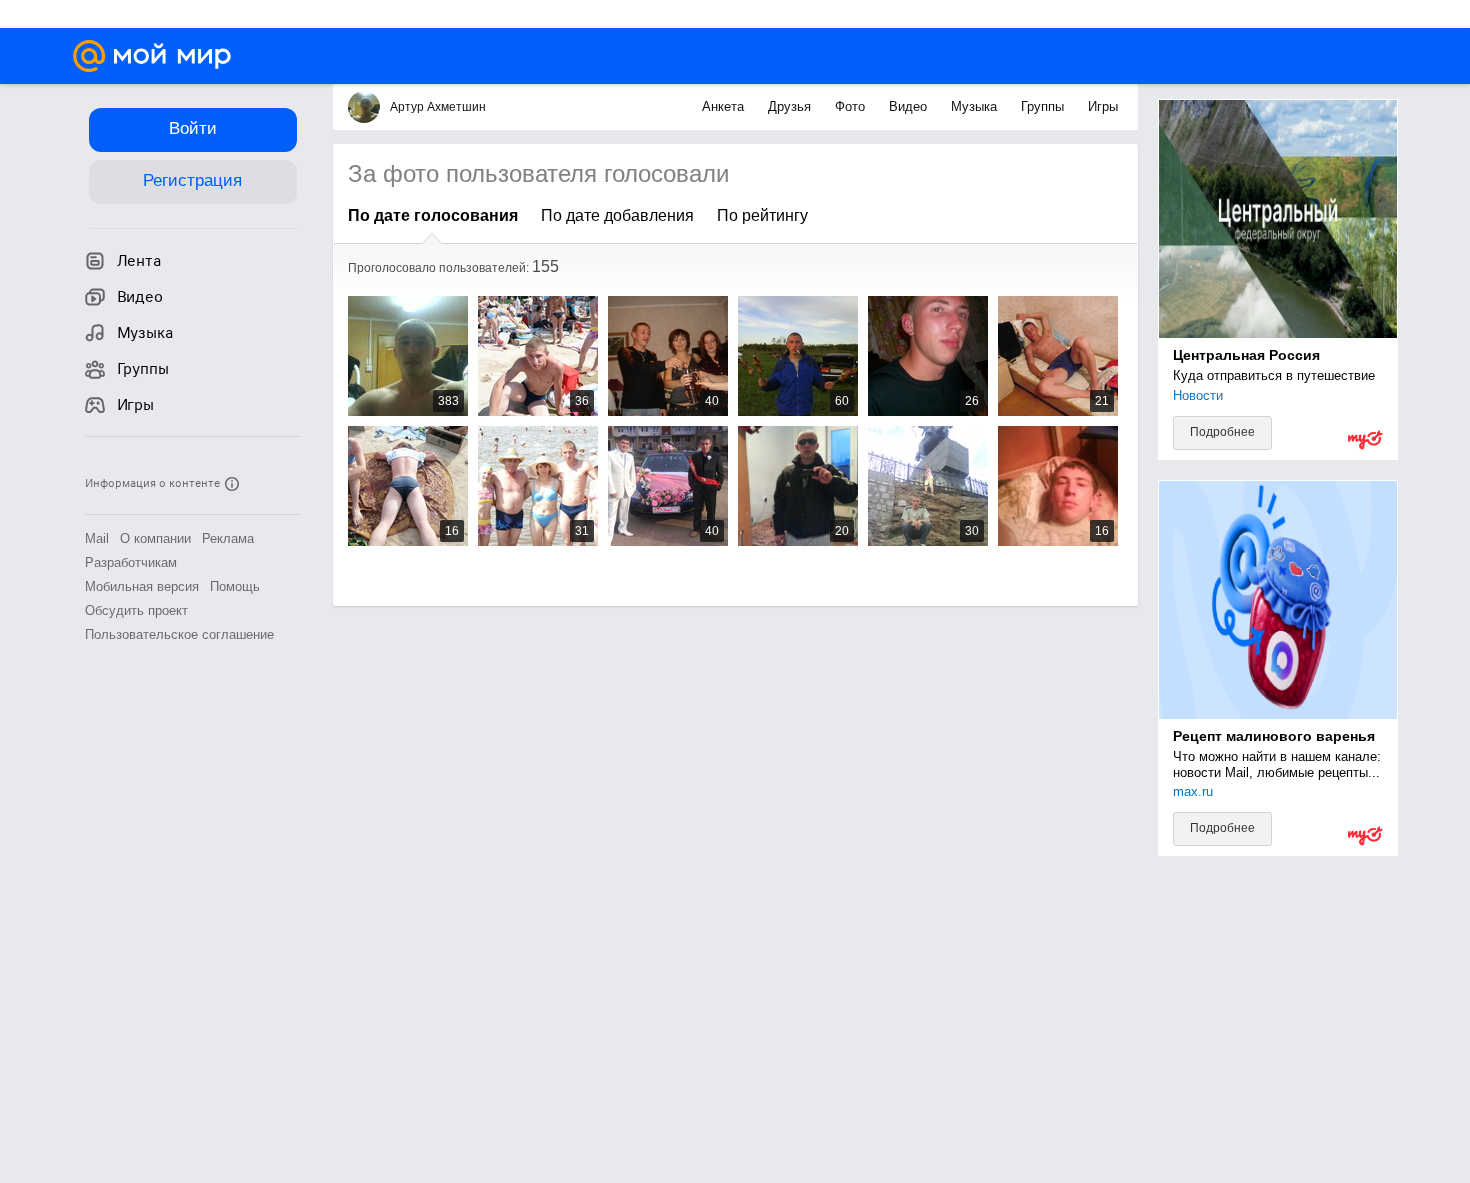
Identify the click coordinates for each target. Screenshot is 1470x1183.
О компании (155, 538)
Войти (193, 128)
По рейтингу (762, 215)
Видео (910, 106)
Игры (1103, 106)
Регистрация (192, 180)
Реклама (228, 538)
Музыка (976, 106)
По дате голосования (433, 215)
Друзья (791, 106)
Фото (852, 106)
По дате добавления (617, 215)
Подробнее (1222, 432)
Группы (1044, 106)
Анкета (725, 106)
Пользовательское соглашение (179, 634)
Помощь (235, 586)
